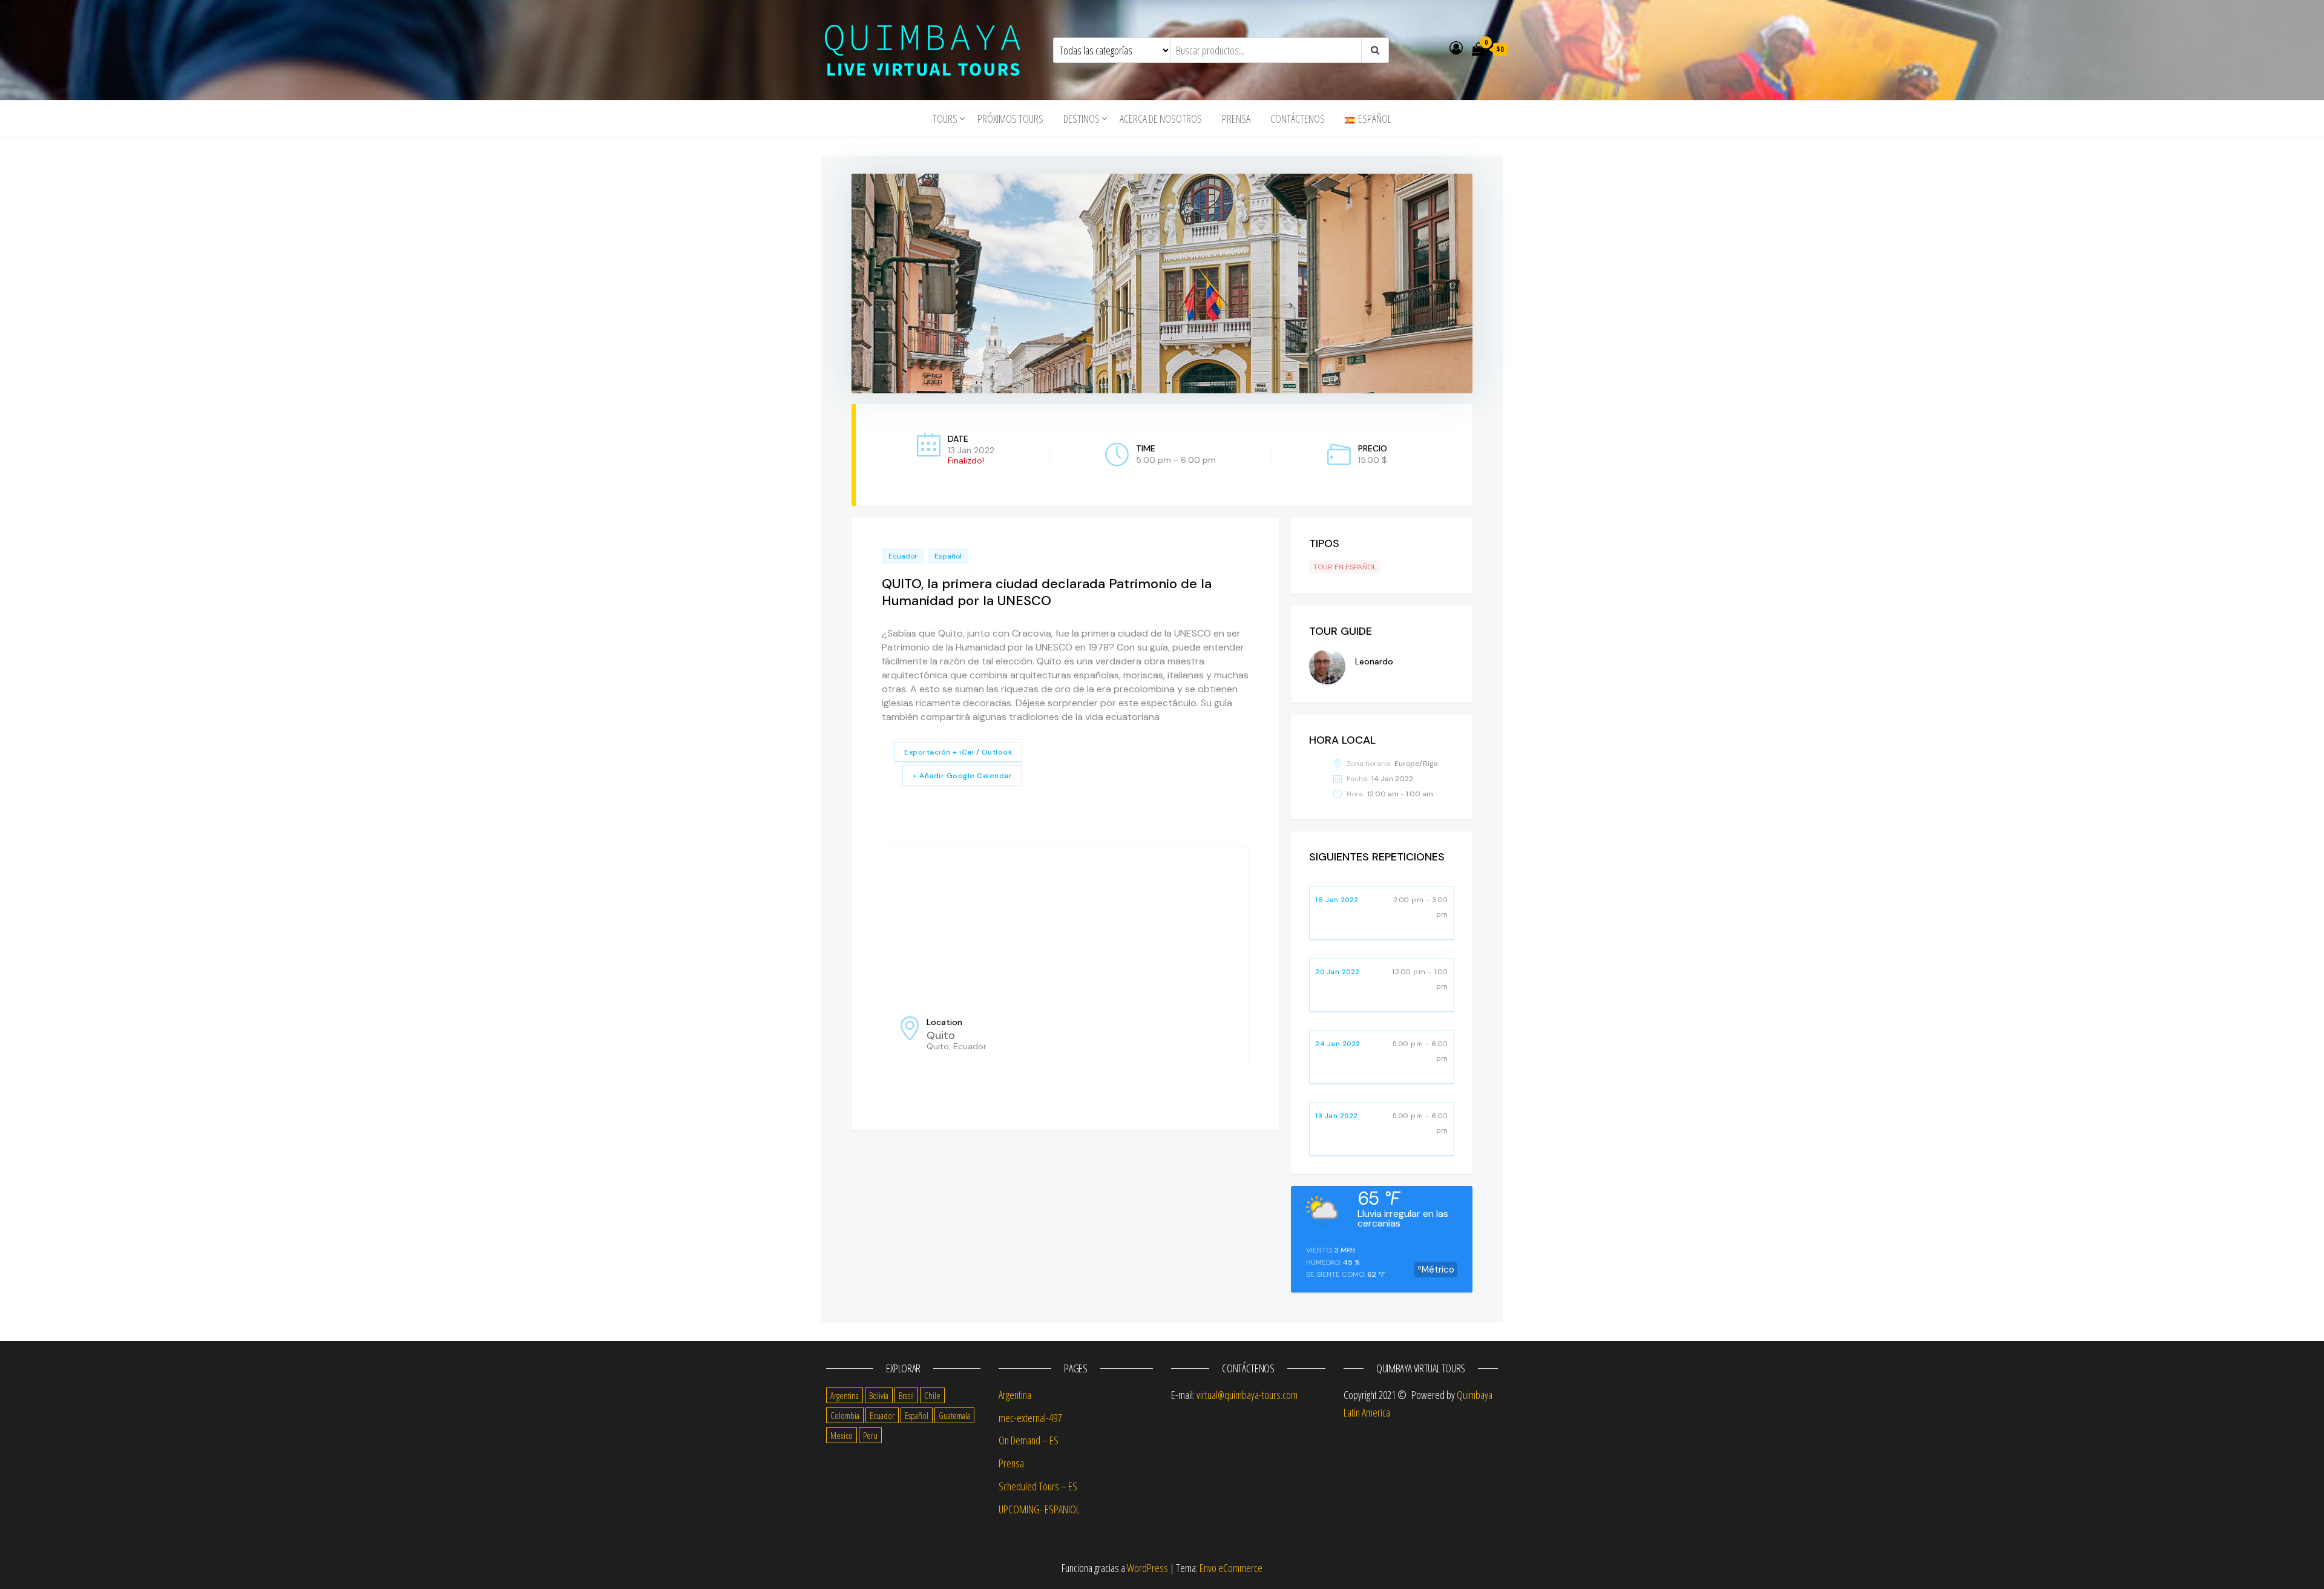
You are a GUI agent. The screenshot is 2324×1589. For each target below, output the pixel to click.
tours (945, 119)
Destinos (1082, 119)
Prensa (1236, 119)
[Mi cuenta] (1456, 47)
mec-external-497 (1030, 1418)
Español (948, 556)
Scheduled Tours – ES (1038, 1486)
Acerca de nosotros (1161, 119)
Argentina (845, 1395)
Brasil (906, 1395)
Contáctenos (1298, 119)
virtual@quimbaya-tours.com (1247, 1395)
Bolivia (879, 1395)
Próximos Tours (1010, 119)
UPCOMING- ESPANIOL (1039, 1509)
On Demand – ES (1029, 1440)
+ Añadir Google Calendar (962, 776)
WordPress (1147, 1568)
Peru (870, 1435)
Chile (932, 1395)
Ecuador (903, 556)
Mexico (842, 1435)
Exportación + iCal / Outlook (958, 752)
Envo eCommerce (1231, 1568)
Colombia (845, 1415)
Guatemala (954, 1415)
